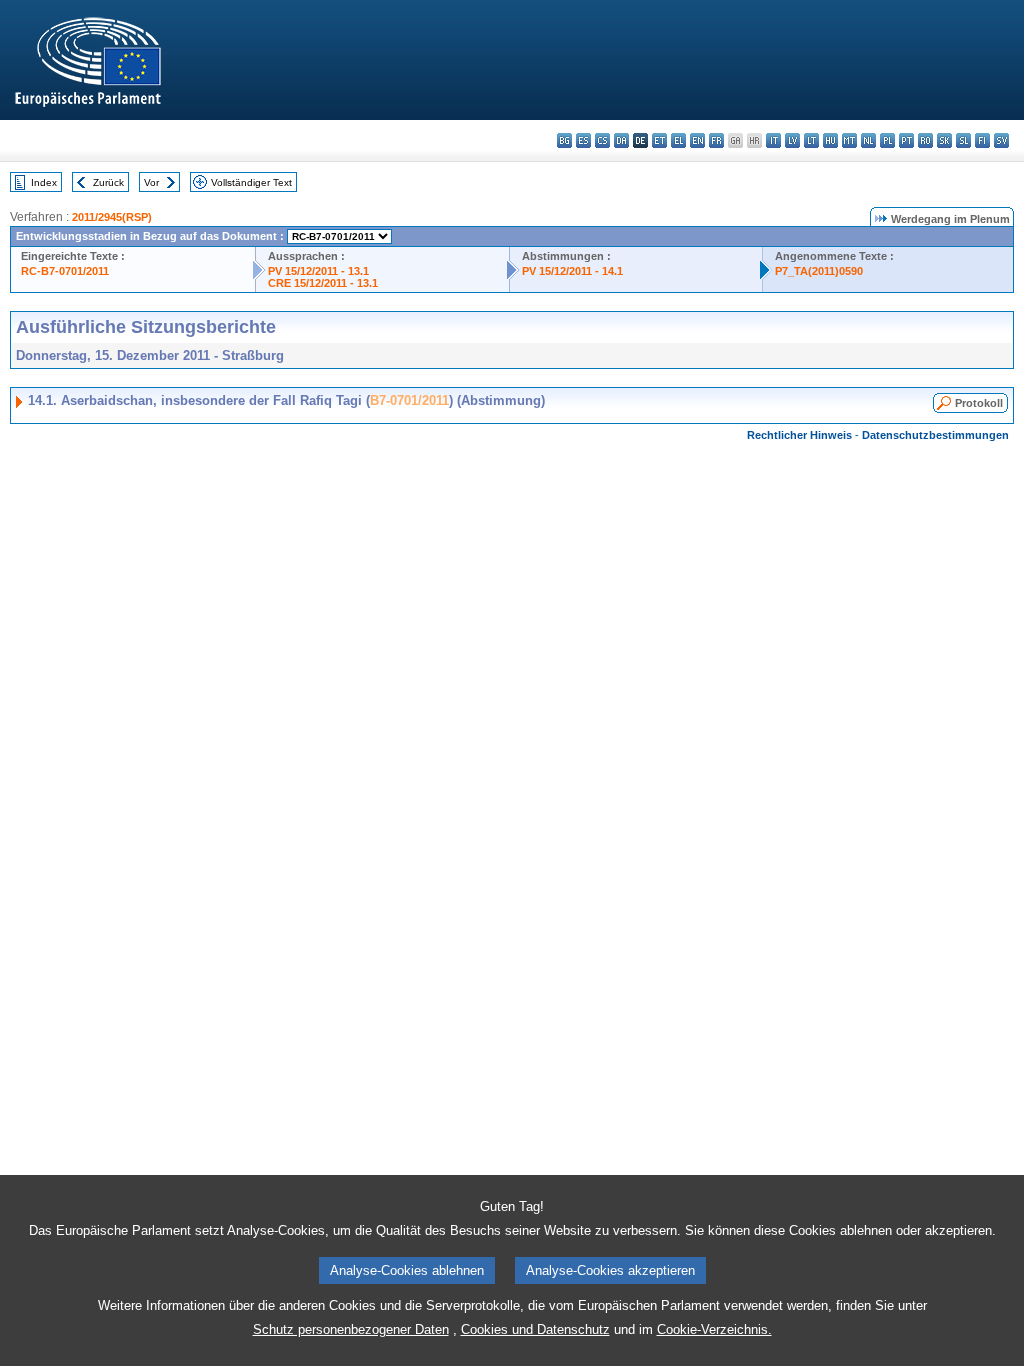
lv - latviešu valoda (792, 140)
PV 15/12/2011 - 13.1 (318, 271)
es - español (583, 140)
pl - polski (887, 140)
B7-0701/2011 (409, 400)
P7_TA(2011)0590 (819, 271)
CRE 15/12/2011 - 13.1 (323, 283)
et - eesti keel (659, 140)
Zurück (108, 182)
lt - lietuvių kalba (811, 140)
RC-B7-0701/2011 (65, 271)
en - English (697, 140)
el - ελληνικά (678, 140)
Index (44, 182)
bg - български (564, 140)
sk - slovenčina (944, 140)
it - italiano (773, 140)
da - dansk (621, 140)
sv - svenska (1001, 140)
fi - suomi (982, 140)
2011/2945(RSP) (112, 217)
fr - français (716, 140)
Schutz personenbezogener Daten (351, 1329)
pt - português (906, 140)
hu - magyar (830, 140)
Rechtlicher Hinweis (799, 435)
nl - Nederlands (868, 140)
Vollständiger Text (251, 182)
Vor (151, 182)
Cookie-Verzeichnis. (714, 1329)
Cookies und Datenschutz (535, 1329)
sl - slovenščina (963, 140)
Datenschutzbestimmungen (935, 435)
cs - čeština (602, 140)
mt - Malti (849, 140)
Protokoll (979, 403)
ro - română (925, 140)
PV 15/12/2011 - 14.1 (572, 271)
